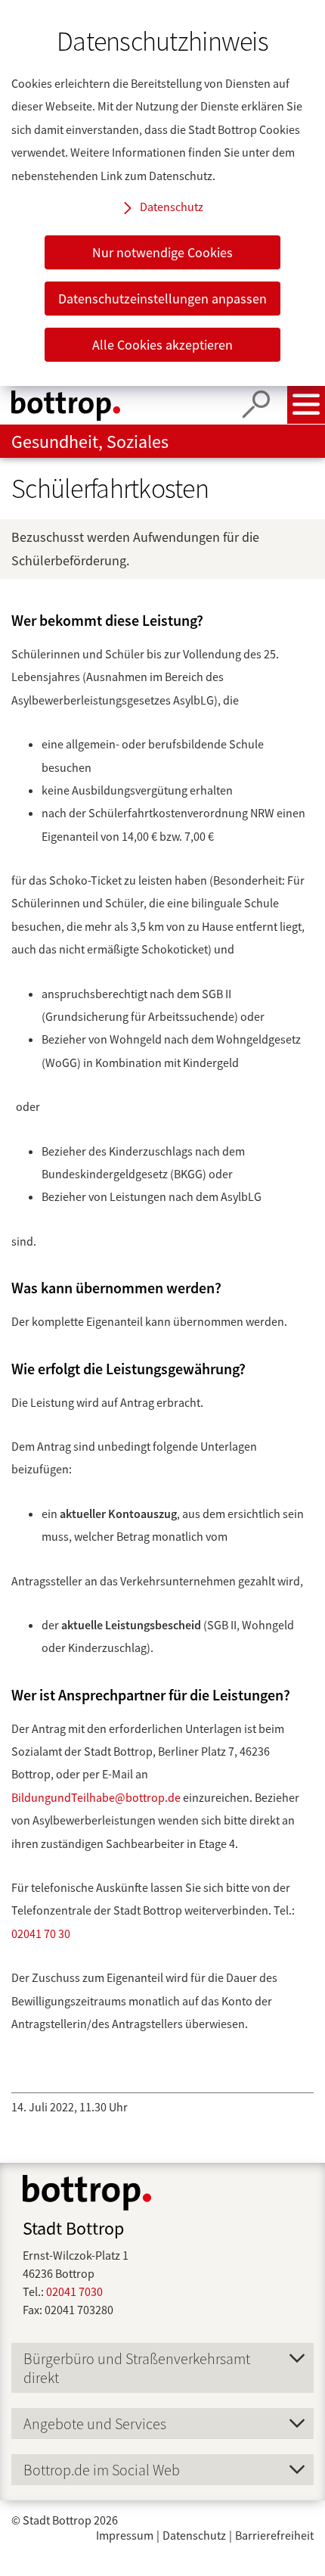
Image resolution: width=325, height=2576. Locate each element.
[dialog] (162, 193)
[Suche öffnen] (256, 405)
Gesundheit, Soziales (90, 442)
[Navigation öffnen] (306, 405)
